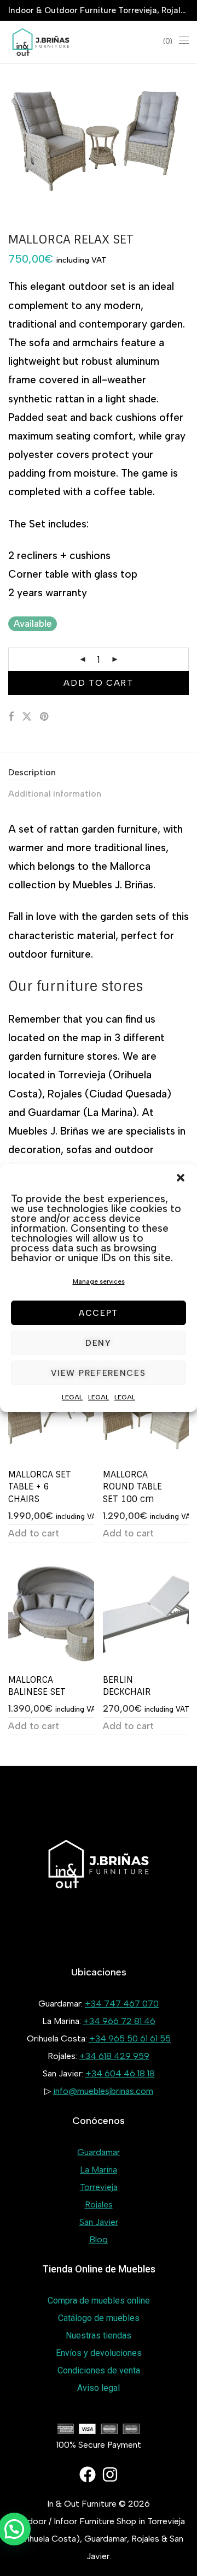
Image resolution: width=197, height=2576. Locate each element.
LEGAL (72, 1397)
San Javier (99, 2222)
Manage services (99, 1281)
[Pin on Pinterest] (45, 717)
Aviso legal (99, 2388)
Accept (99, 1313)
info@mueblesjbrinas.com (103, 2091)
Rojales (99, 2204)
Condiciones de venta (99, 2370)
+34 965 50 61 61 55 (130, 2038)
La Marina (99, 2170)
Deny (99, 1343)
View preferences (98, 1373)
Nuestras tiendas (99, 2335)
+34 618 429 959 (114, 2056)
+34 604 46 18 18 (120, 2073)
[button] (181, 1178)
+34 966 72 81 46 (119, 2021)
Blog (99, 2239)
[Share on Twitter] (27, 717)
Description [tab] (32, 772)
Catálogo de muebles (99, 2318)
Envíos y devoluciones (99, 2353)
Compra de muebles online (99, 2301)
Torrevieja (99, 2187)
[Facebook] (88, 2474)
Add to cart (99, 683)
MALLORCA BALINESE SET (37, 1686)
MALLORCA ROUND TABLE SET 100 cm (132, 1487)
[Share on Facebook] (11, 717)
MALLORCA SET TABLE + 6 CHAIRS (40, 1487)
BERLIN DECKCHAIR (127, 1686)
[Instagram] (110, 2474)
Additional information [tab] (55, 794)
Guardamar (99, 2152)
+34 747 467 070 (122, 2004)
